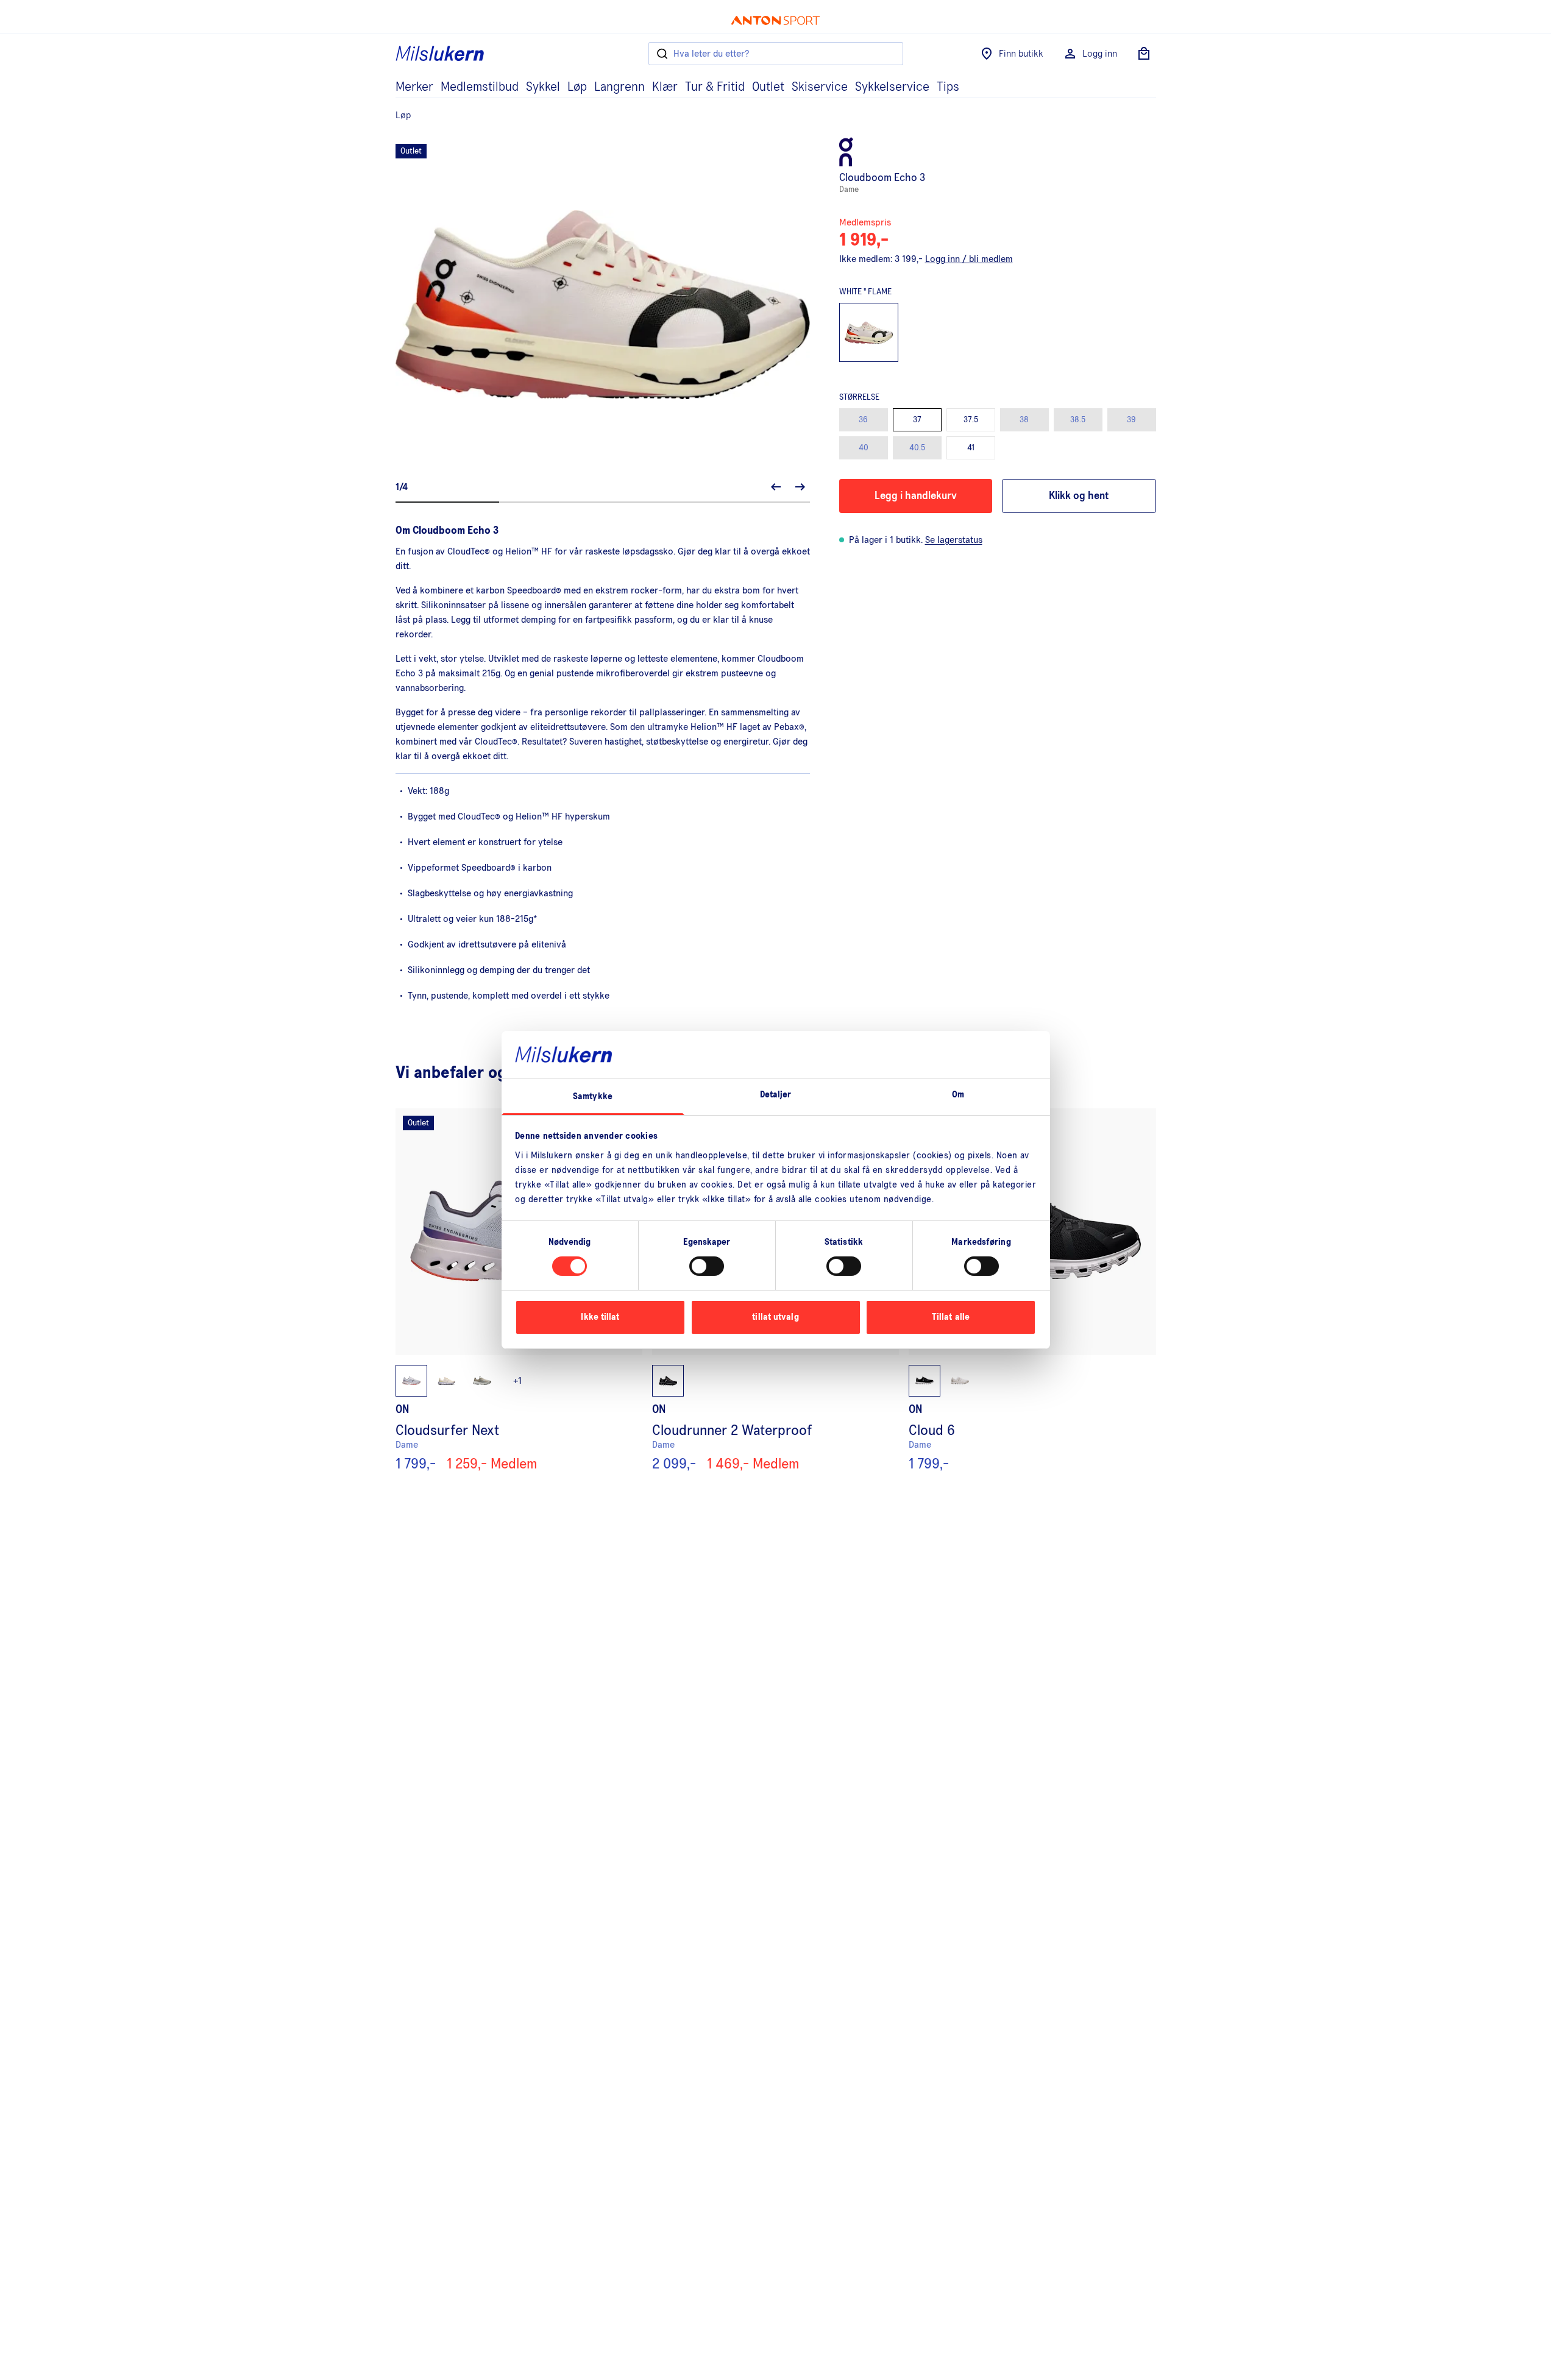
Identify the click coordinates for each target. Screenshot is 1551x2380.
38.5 (1078, 420)
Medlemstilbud (480, 87)
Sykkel (543, 87)
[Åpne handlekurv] (1144, 54)
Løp (577, 87)
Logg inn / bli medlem (969, 259)
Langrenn (619, 87)
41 (971, 448)
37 (917, 420)
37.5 (971, 420)
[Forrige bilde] (776, 487)
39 (1131, 420)
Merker (414, 87)
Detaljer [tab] (776, 1095)
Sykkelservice (892, 87)
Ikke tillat (600, 1317)
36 (863, 420)
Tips (948, 87)
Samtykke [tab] (593, 1096)
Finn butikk (1021, 54)
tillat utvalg (775, 1317)
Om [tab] (958, 1095)
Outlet (768, 87)
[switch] (707, 1266)
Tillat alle (951, 1317)
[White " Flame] (869, 333)
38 (1024, 420)
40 (864, 448)
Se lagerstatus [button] (954, 540)
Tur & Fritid (715, 87)
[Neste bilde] (800, 487)
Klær (665, 87)
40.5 (917, 448)
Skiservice (820, 87)
